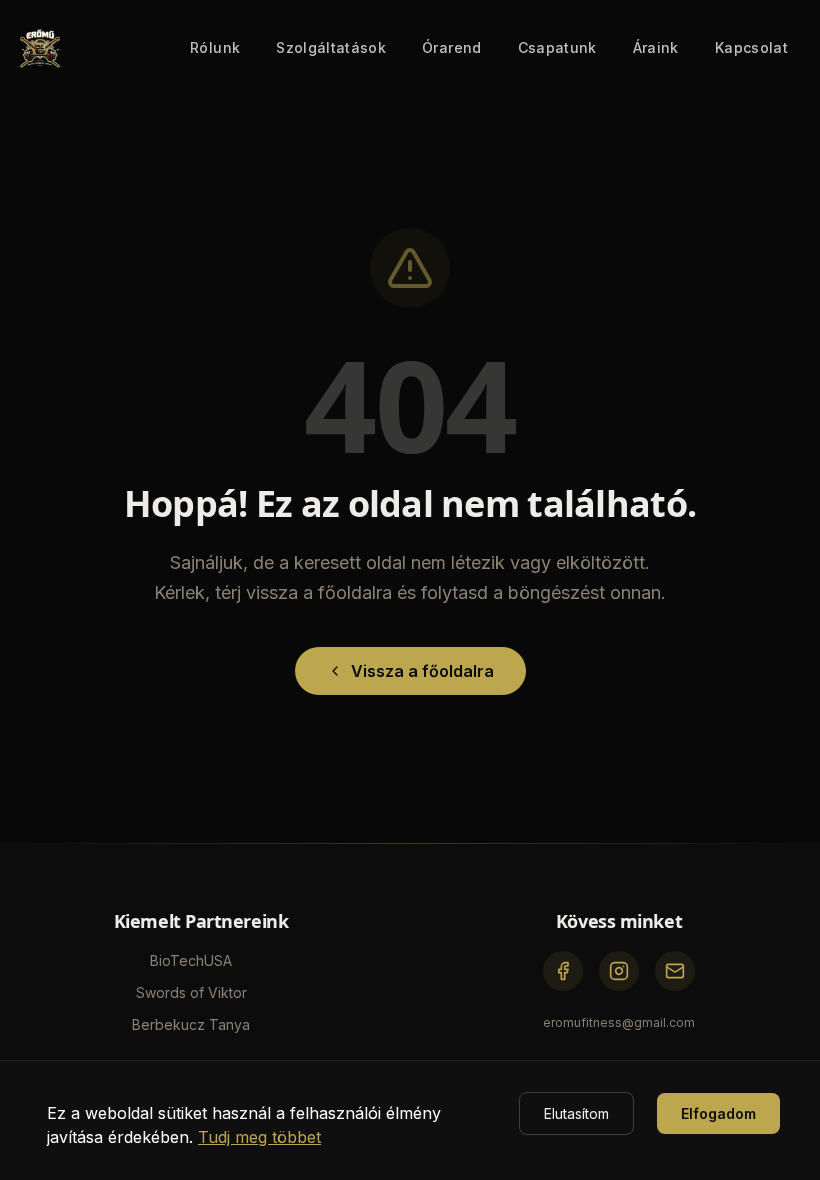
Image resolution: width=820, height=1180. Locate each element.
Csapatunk (557, 47)
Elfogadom (718, 1113)
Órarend (451, 47)
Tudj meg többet (259, 1137)
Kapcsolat (751, 47)
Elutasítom (576, 1113)
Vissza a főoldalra (422, 671)
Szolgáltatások (331, 47)
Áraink (656, 47)
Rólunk (215, 47)
